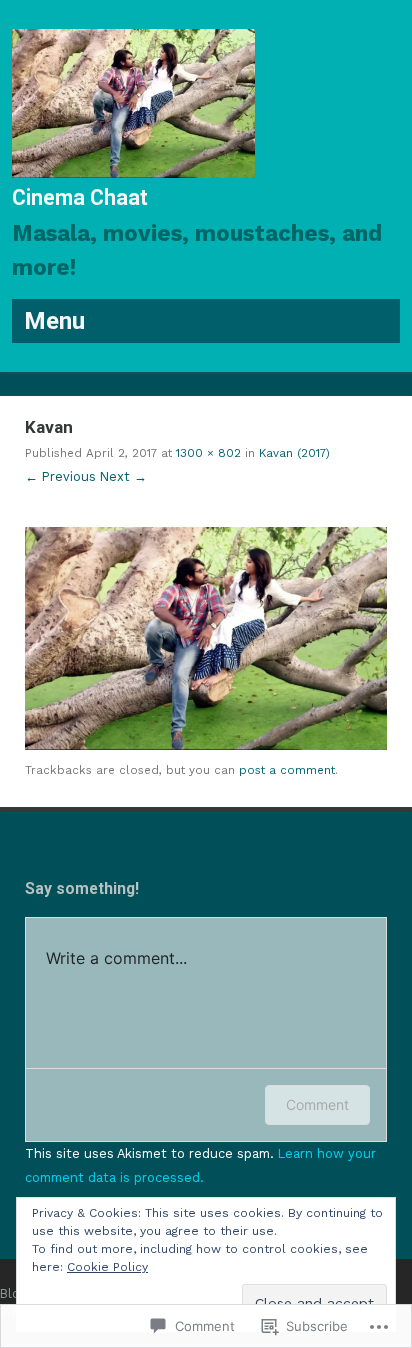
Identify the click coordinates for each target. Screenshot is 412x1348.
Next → (123, 476)
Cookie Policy (107, 1267)
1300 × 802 (208, 453)
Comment (317, 1104)
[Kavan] (206, 745)
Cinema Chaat (80, 197)
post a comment (287, 770)
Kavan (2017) (294, 453)
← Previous (60, 476)
